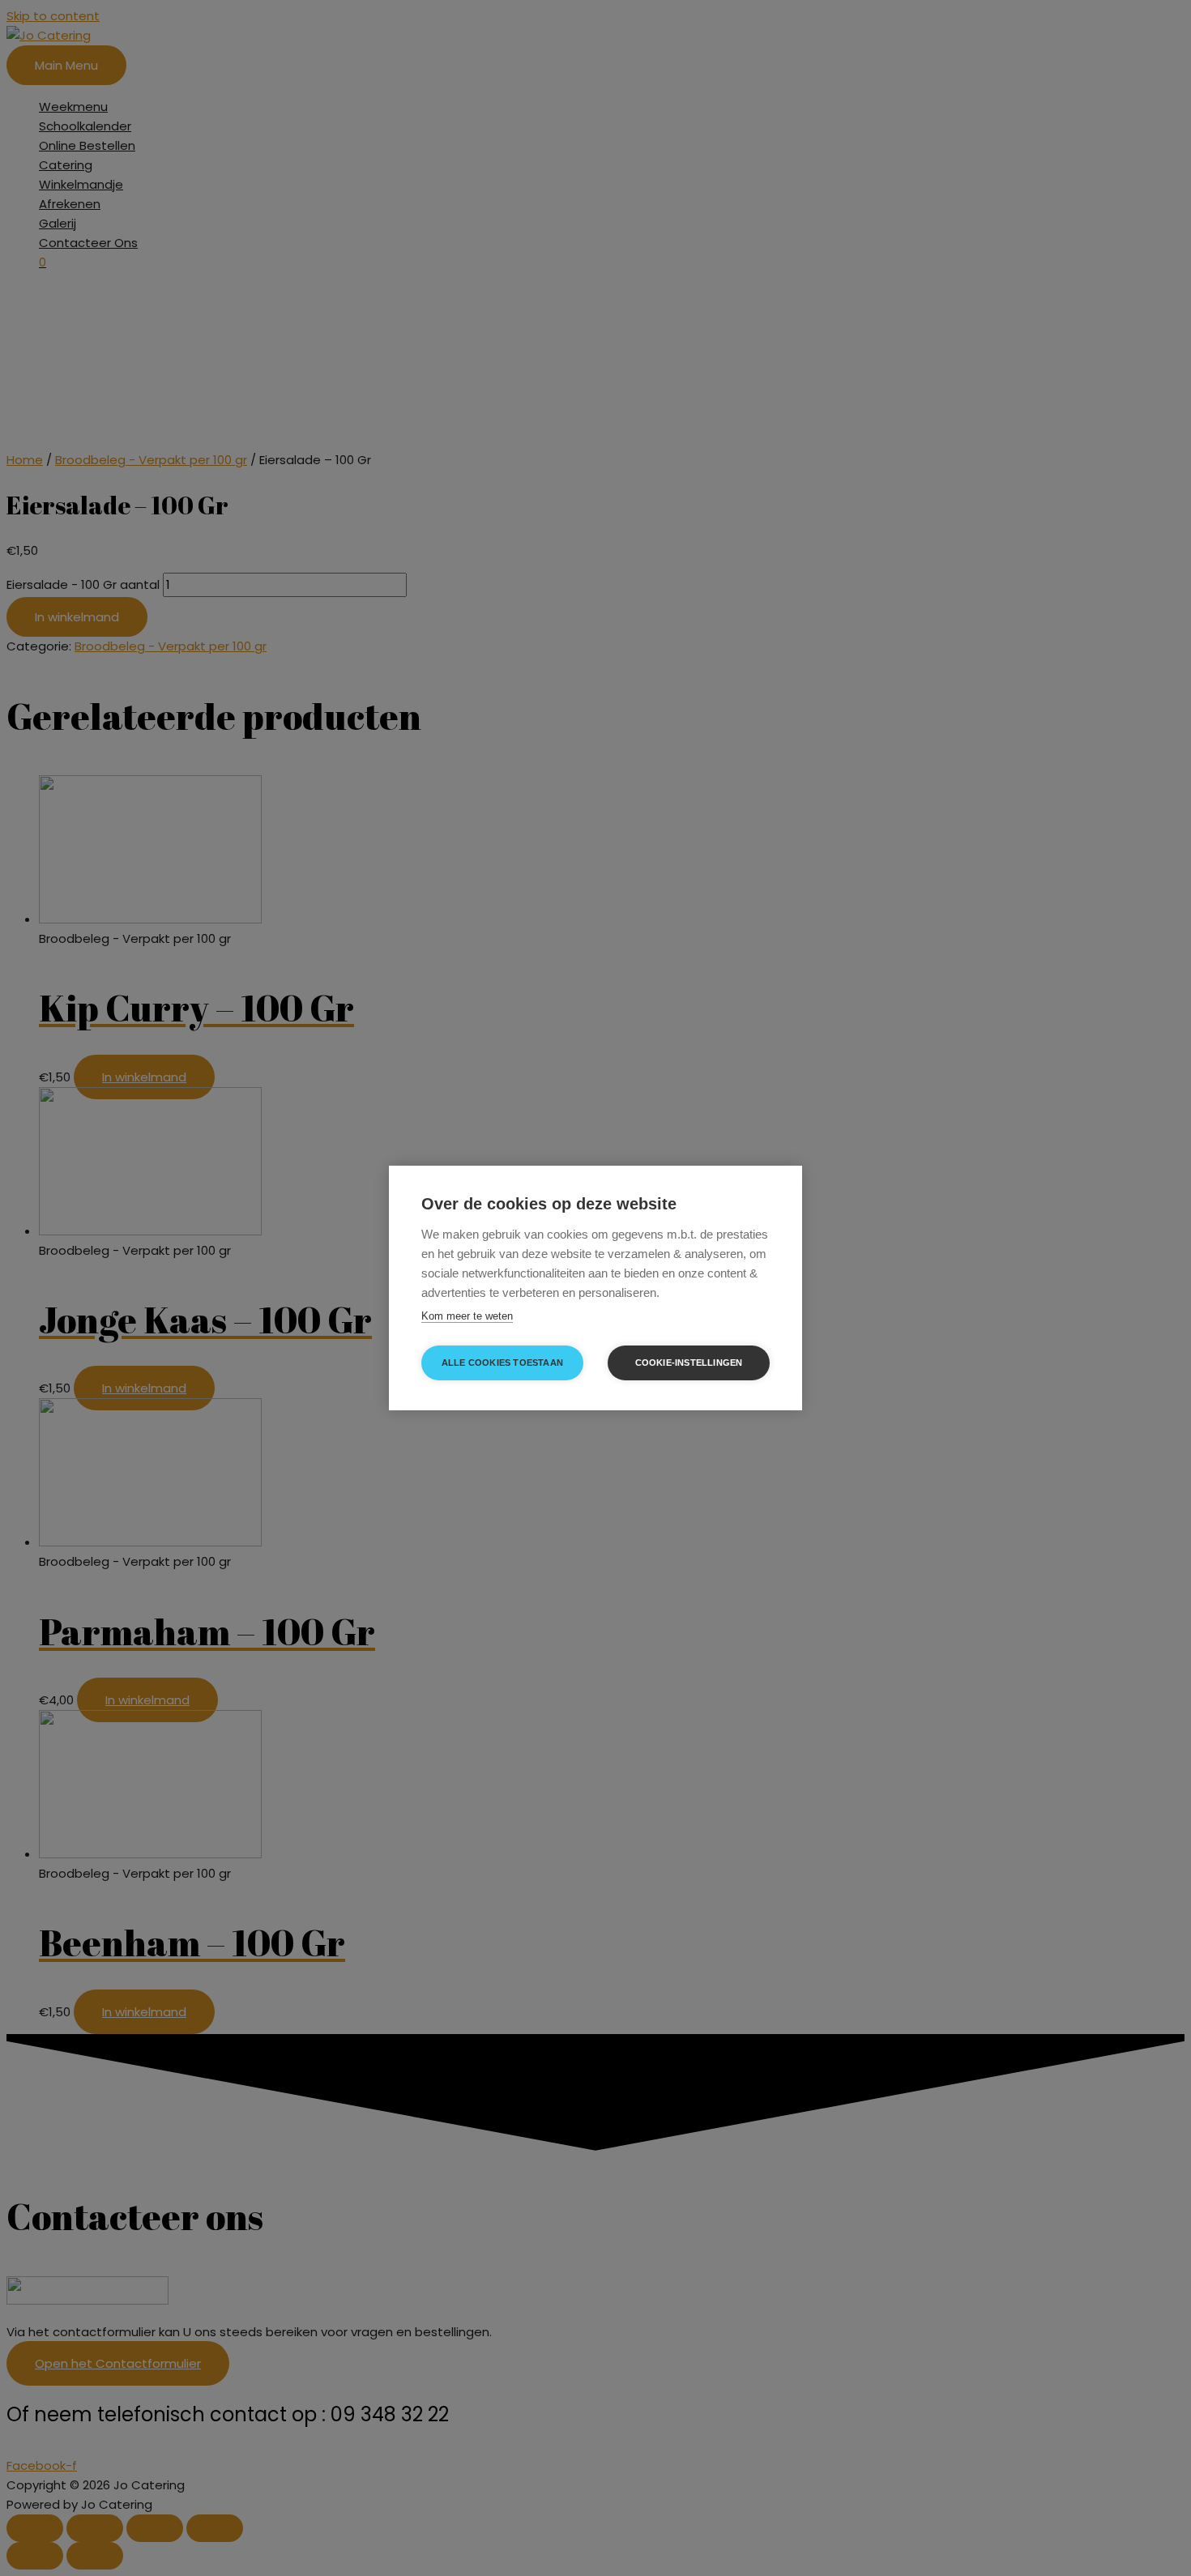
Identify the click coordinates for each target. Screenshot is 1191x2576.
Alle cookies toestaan (502, 1363)
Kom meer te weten (467, 1316)
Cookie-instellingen (689, 1363)
